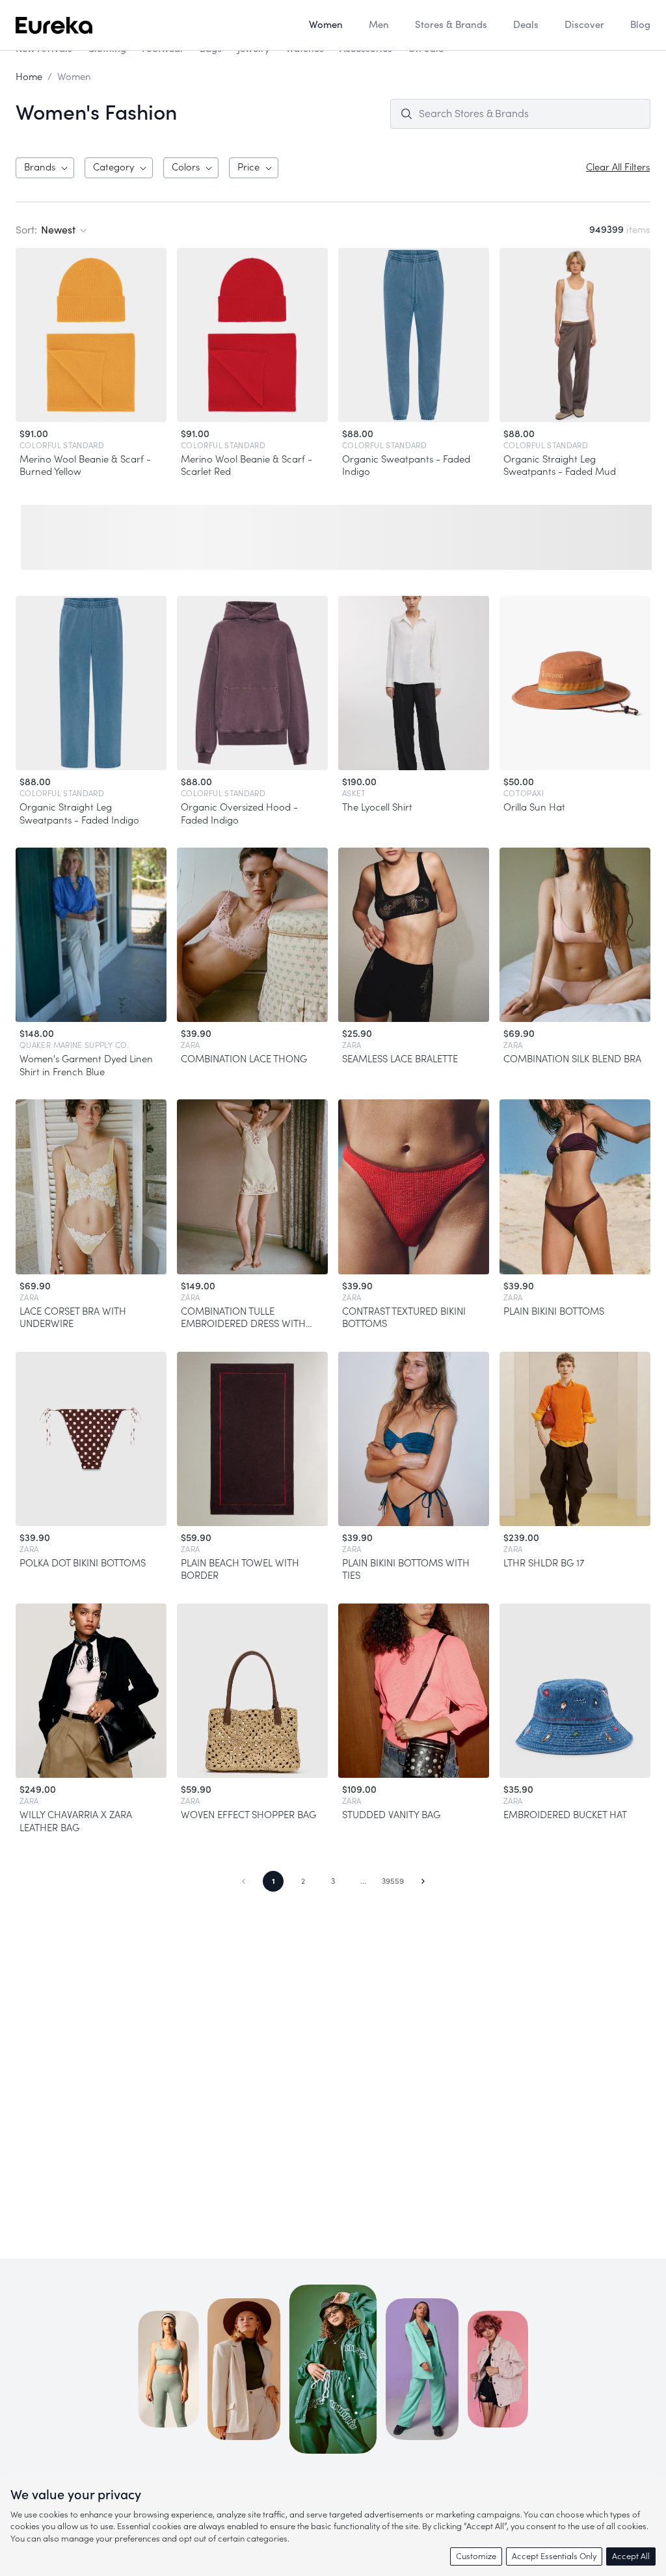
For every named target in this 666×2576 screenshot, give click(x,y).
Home (29, 77)
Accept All (631, 2556)
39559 (393, 1881)
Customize (476, 2556)
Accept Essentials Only (554, 2556)
